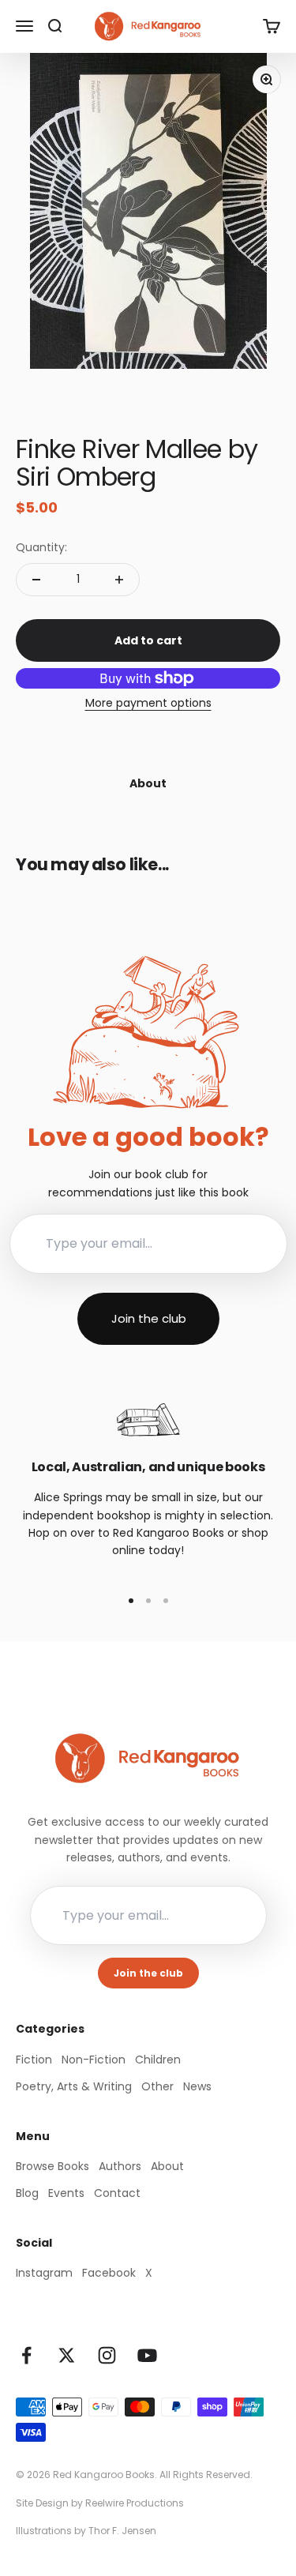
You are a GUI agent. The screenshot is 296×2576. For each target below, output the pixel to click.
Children (158, 2060)
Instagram (44, 2273)
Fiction (34, 2060)
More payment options (148, 703)
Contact (117, 2193)
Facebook (109, 2273)
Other (157, 2086)
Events (66, 2193)
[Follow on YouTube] (147, 2355)
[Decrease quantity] (36, 580)
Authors (120, 2166)
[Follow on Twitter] (67, 2355)
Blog (27, 2193)
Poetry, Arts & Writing (74, 2086)
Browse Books (52, 2166)
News (197, 2086)
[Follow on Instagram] (107, 2355)
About (167, 2166)
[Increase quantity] (119, 580)
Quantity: (41, 547)
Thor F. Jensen (122, 2531)
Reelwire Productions (135, 2503)
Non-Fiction (94, 2060)
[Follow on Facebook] (26, 2355)
